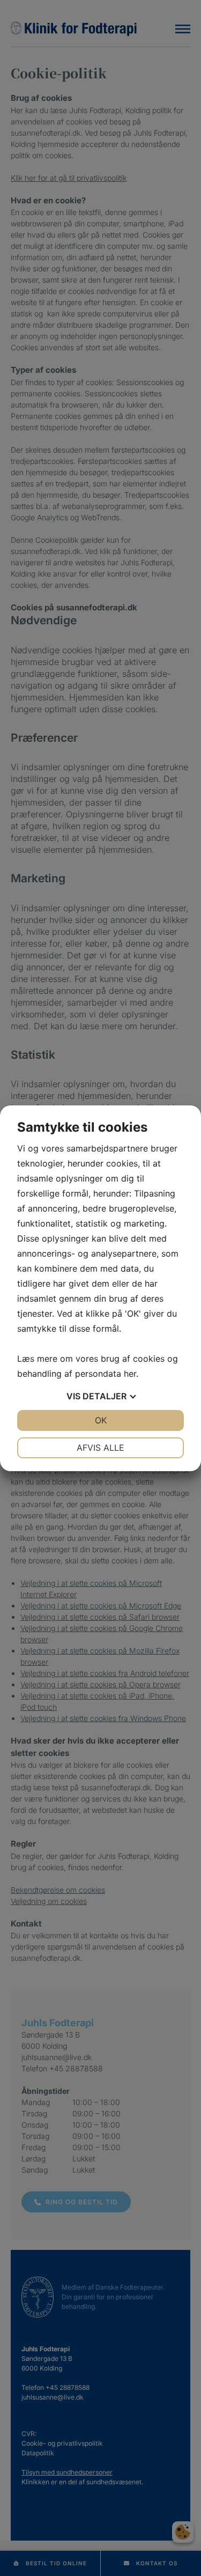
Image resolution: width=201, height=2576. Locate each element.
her (130, 1374)
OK (101, 1420)
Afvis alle (100, 1448)
